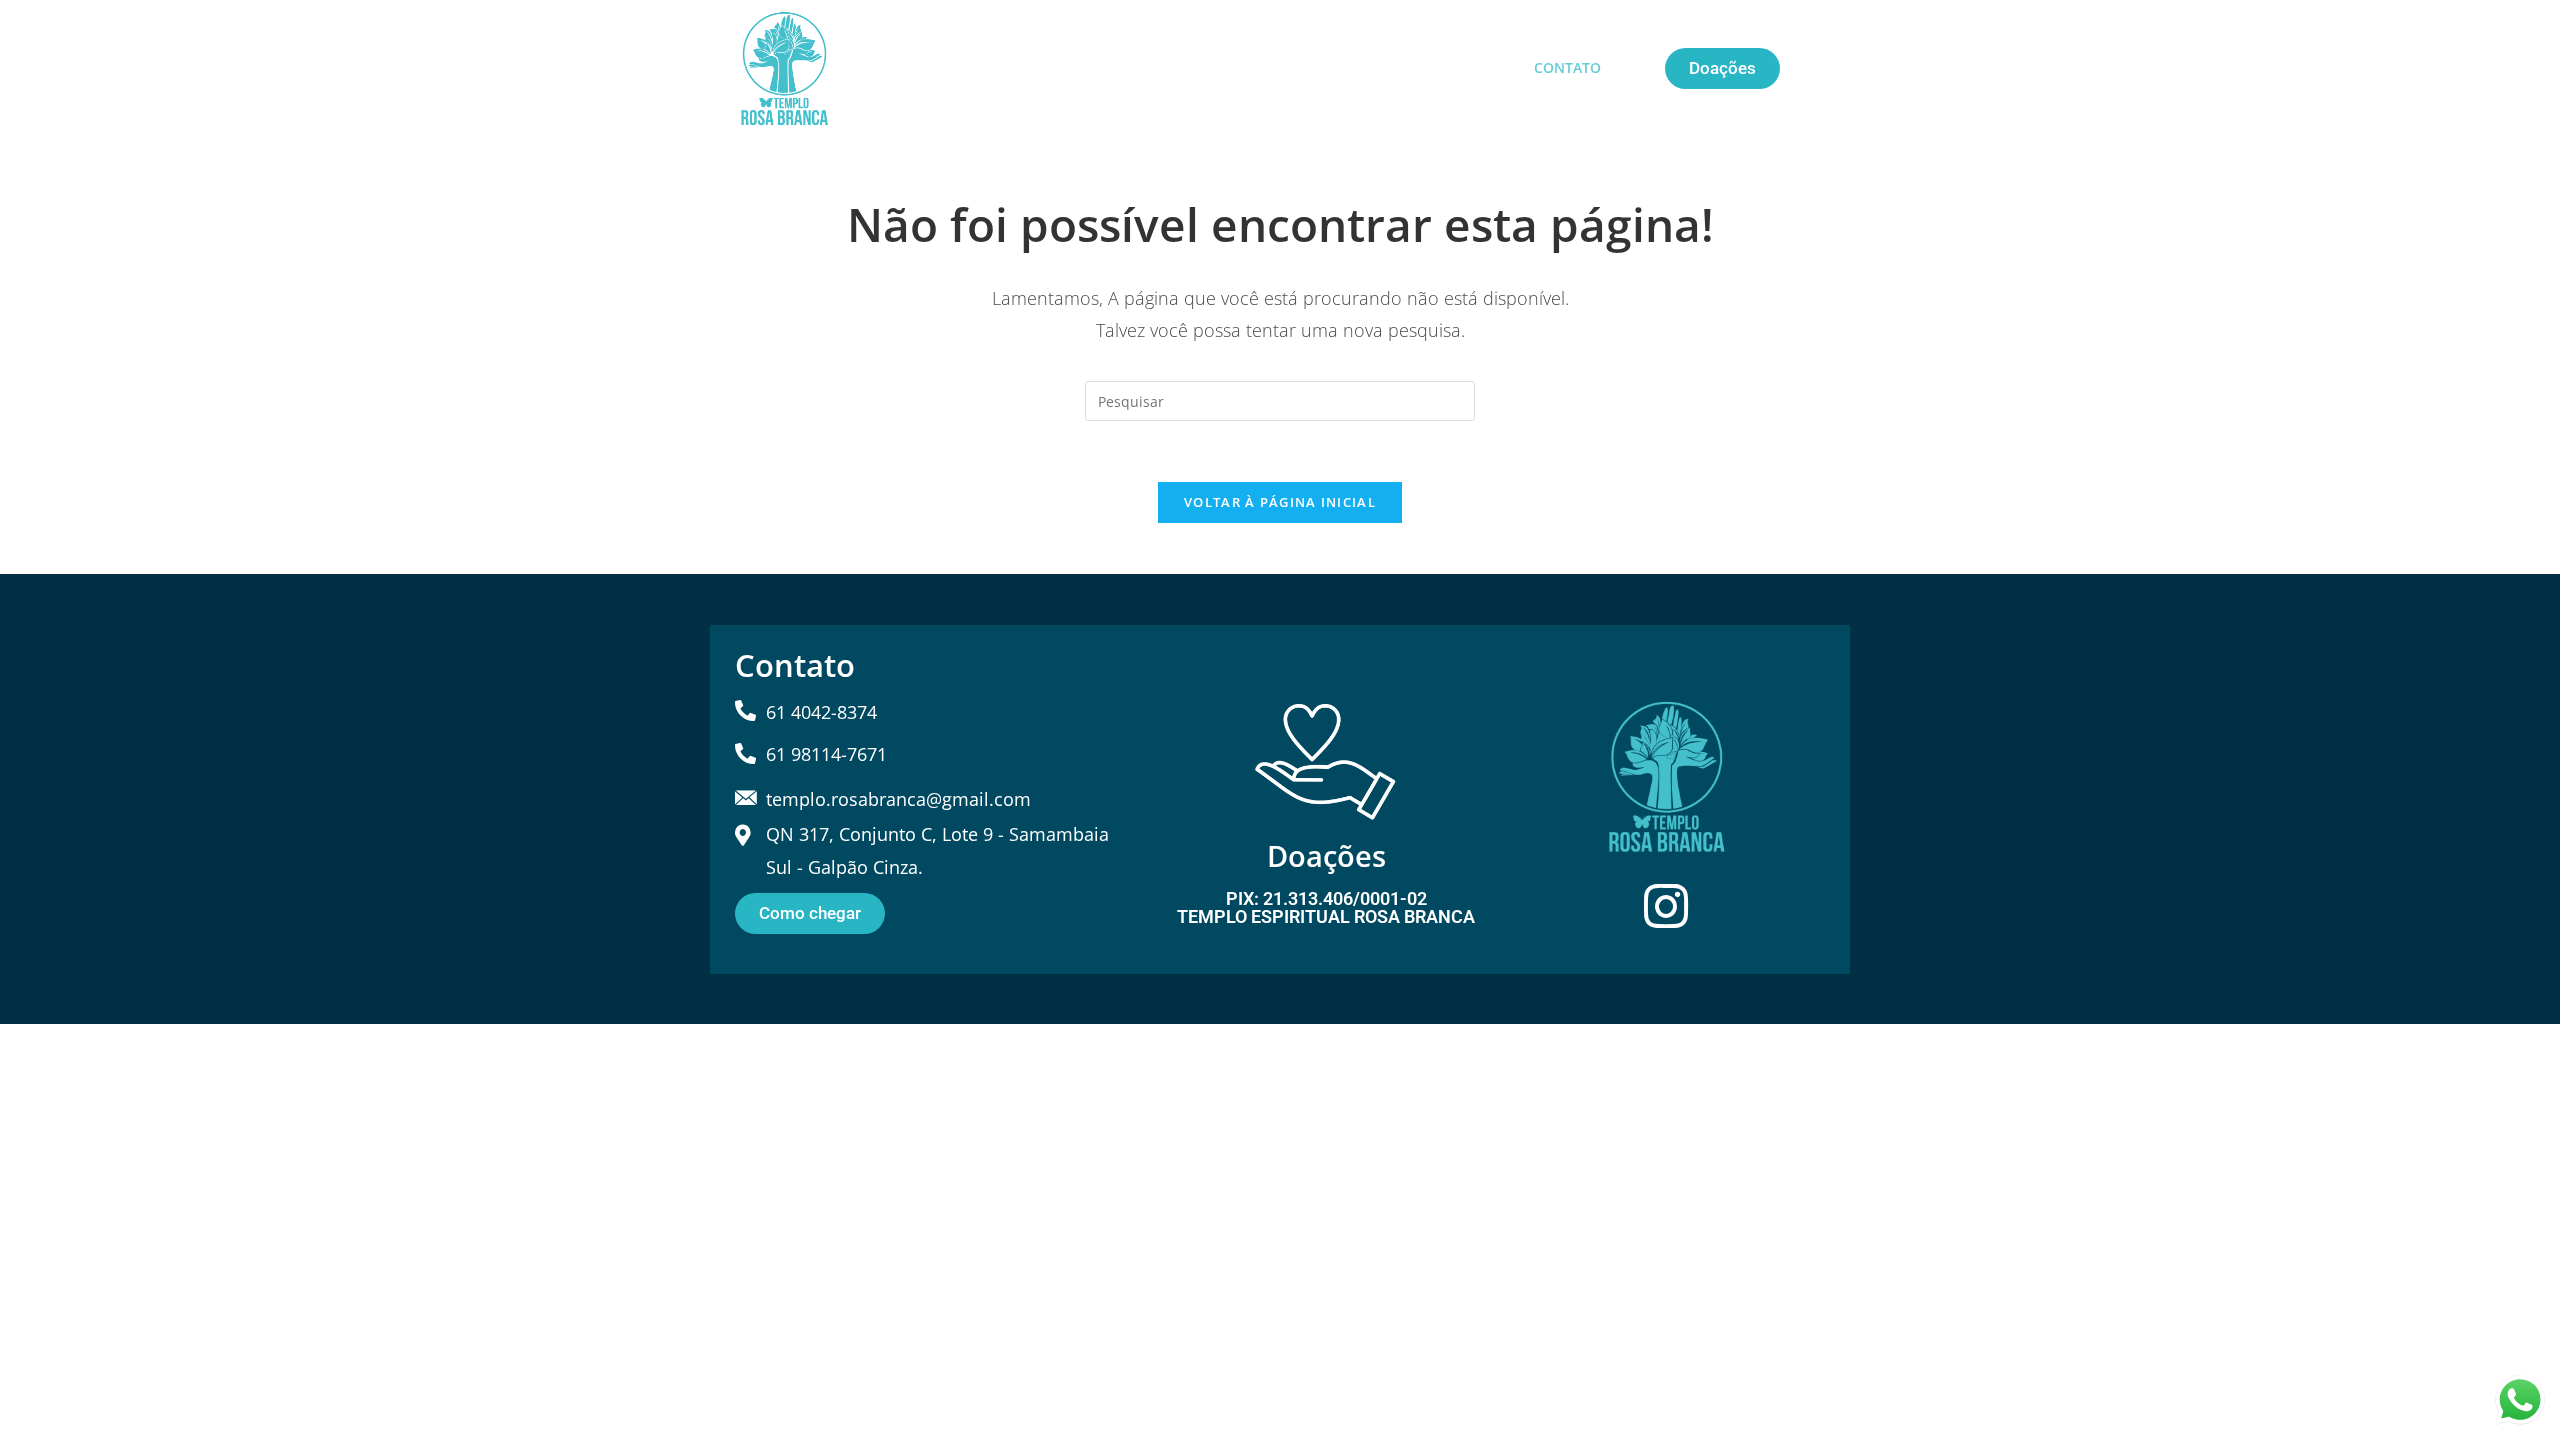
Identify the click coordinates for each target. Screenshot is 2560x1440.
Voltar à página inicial (1280, 502)
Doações (1326, 855)
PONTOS (1387, 67)
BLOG (1475, 67)
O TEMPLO (1154, 67)
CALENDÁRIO (1274, 67)
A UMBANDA (1036, 67)
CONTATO (1567, 67)
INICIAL (929, 67)
